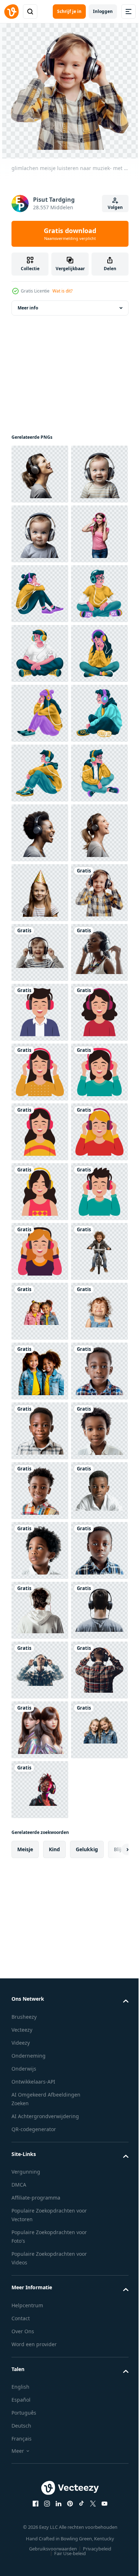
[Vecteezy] (11, 12)
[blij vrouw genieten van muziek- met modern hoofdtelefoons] (40, 473)
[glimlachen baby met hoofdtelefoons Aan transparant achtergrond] (40, 533)
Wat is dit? (62, 291)
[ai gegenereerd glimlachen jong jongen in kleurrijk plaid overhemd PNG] (40, 2327)
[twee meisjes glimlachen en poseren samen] (40, 2147)
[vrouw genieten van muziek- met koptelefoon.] (40, 1490)
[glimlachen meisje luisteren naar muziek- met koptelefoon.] (40, 1370)
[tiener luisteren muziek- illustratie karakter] (40, 712)
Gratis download (70, 234)
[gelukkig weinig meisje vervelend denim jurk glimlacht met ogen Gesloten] (40, 2207)
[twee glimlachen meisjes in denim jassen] (40, 2267)
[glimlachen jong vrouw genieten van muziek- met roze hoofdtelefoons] (40, 652)
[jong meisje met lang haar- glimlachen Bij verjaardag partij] (40, 1310)
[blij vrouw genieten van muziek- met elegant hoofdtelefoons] (40, 1191)
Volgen (115, 207)
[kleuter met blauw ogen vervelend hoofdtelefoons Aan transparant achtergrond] (40, 593)
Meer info (28, 307)
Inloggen (103, 11)
